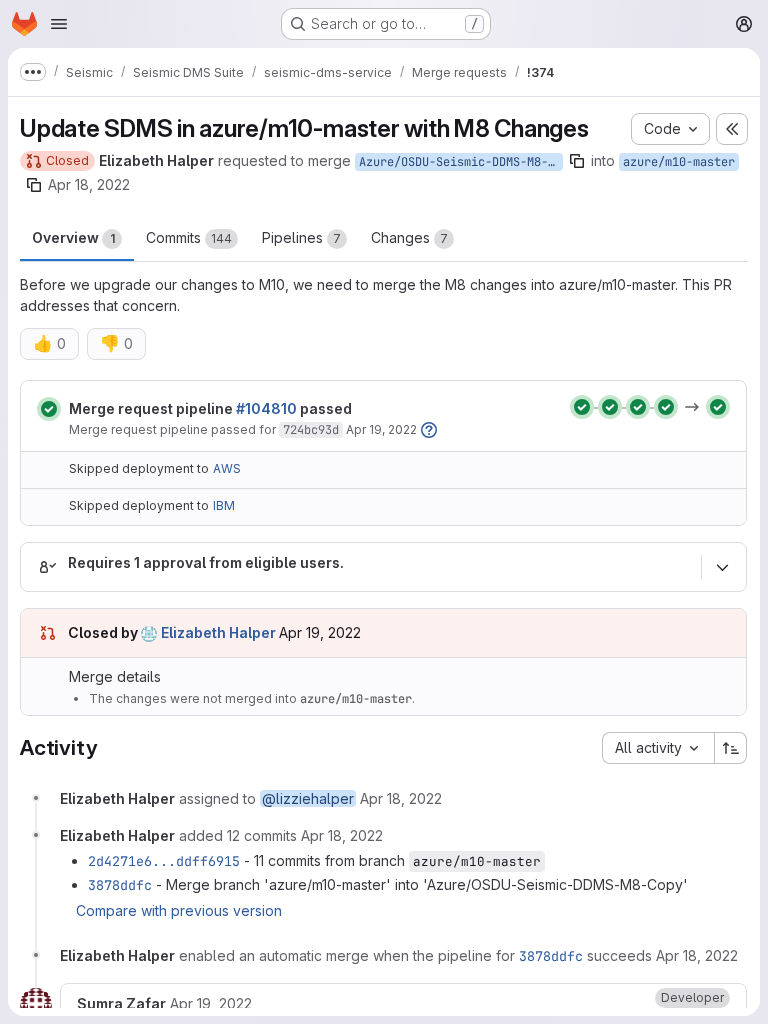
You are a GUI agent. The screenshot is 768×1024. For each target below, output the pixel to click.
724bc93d (311, 430)
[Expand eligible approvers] (722, 567)
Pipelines (301, 237)
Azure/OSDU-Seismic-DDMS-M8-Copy (461, 162)
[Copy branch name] (577, 161)
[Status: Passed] (49, 409)
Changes (409, 237)
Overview (73, 237)
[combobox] (658, 748)
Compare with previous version (179, 910)
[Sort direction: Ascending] (731, 748)
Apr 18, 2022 (89, 184)
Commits (189, 237)
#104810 (266, 408)
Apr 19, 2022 (381, 429)
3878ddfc (120, 885)
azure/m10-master (679, 162)
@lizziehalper (308, 798)
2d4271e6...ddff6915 (164, 861)
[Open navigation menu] (59, 24)
